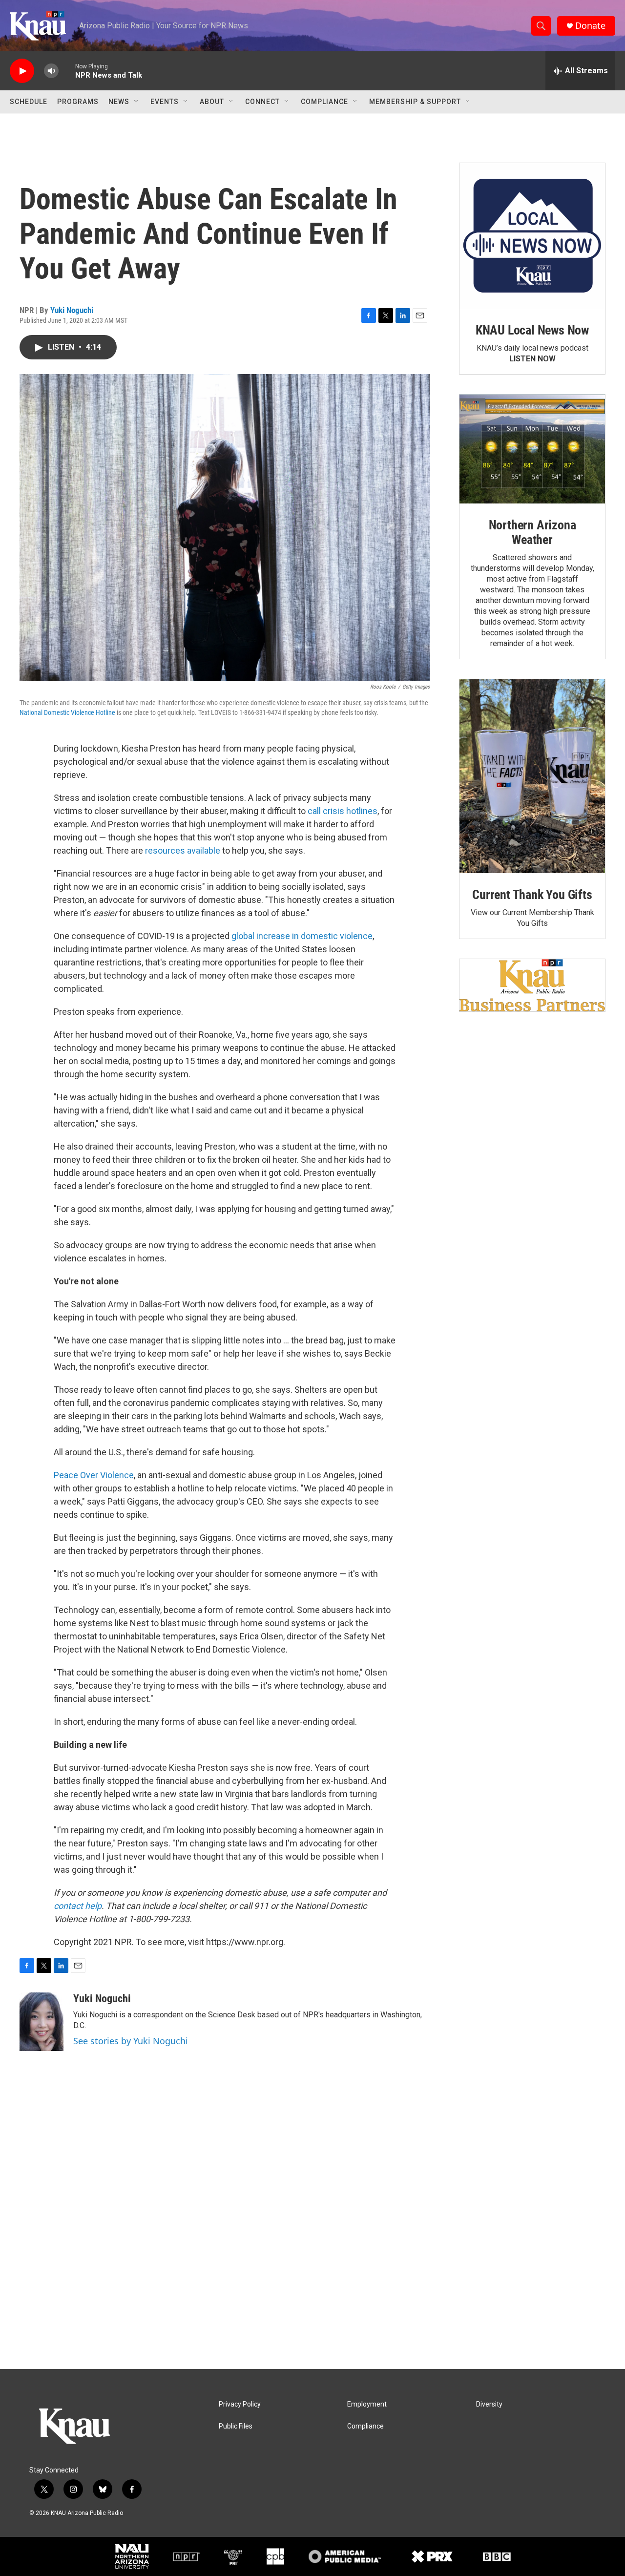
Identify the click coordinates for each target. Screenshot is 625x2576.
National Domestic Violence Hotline (67, 712)
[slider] (67, 71)
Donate (590, 26)
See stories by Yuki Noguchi (131, 2041)
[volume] (51, 71)
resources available (183, 850)
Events (165, 102)
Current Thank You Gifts (532, 895)
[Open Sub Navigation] (137, 102)
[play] (22, 71)
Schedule (29, 102)
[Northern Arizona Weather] (532, 449)
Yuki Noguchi (72, 310)
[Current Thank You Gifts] (532, 776)
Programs (78, 102)
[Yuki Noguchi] (42, 2022)
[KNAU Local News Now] (532, 236)
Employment (367, 2404)
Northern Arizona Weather (532, 532)
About (212, 102)
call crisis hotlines (343, 811)
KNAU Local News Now (532, 330)
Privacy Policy (240, 2404)
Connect (262, 102)
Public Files (236, 2426)
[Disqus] (312, 2237)
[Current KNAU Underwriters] (532, 985)
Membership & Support (415, 102)
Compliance (324, 102)
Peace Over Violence (94, 1475)
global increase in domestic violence (302, 936)
